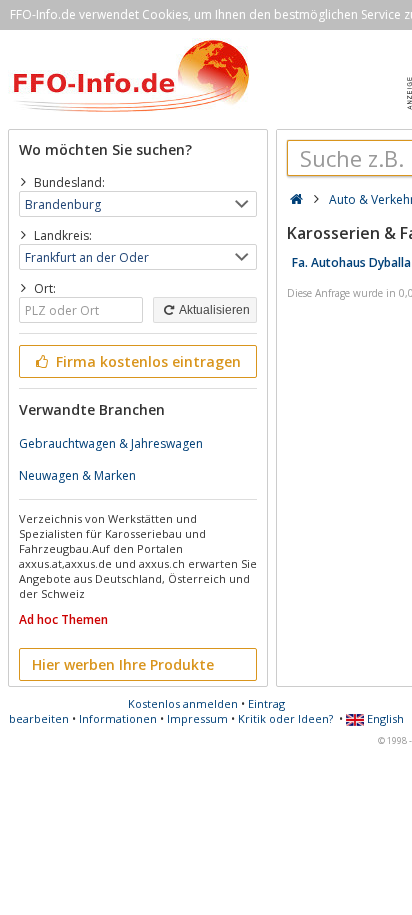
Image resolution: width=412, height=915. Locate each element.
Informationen (118, 718)
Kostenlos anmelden (183, 703)
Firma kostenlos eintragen (146, 361)
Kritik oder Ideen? (285, 718)
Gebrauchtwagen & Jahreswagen (111, 443)
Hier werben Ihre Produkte (123, 664)
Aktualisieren (213, 310)
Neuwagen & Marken (77, 475)
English (384, 718)
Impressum (197, 718)
